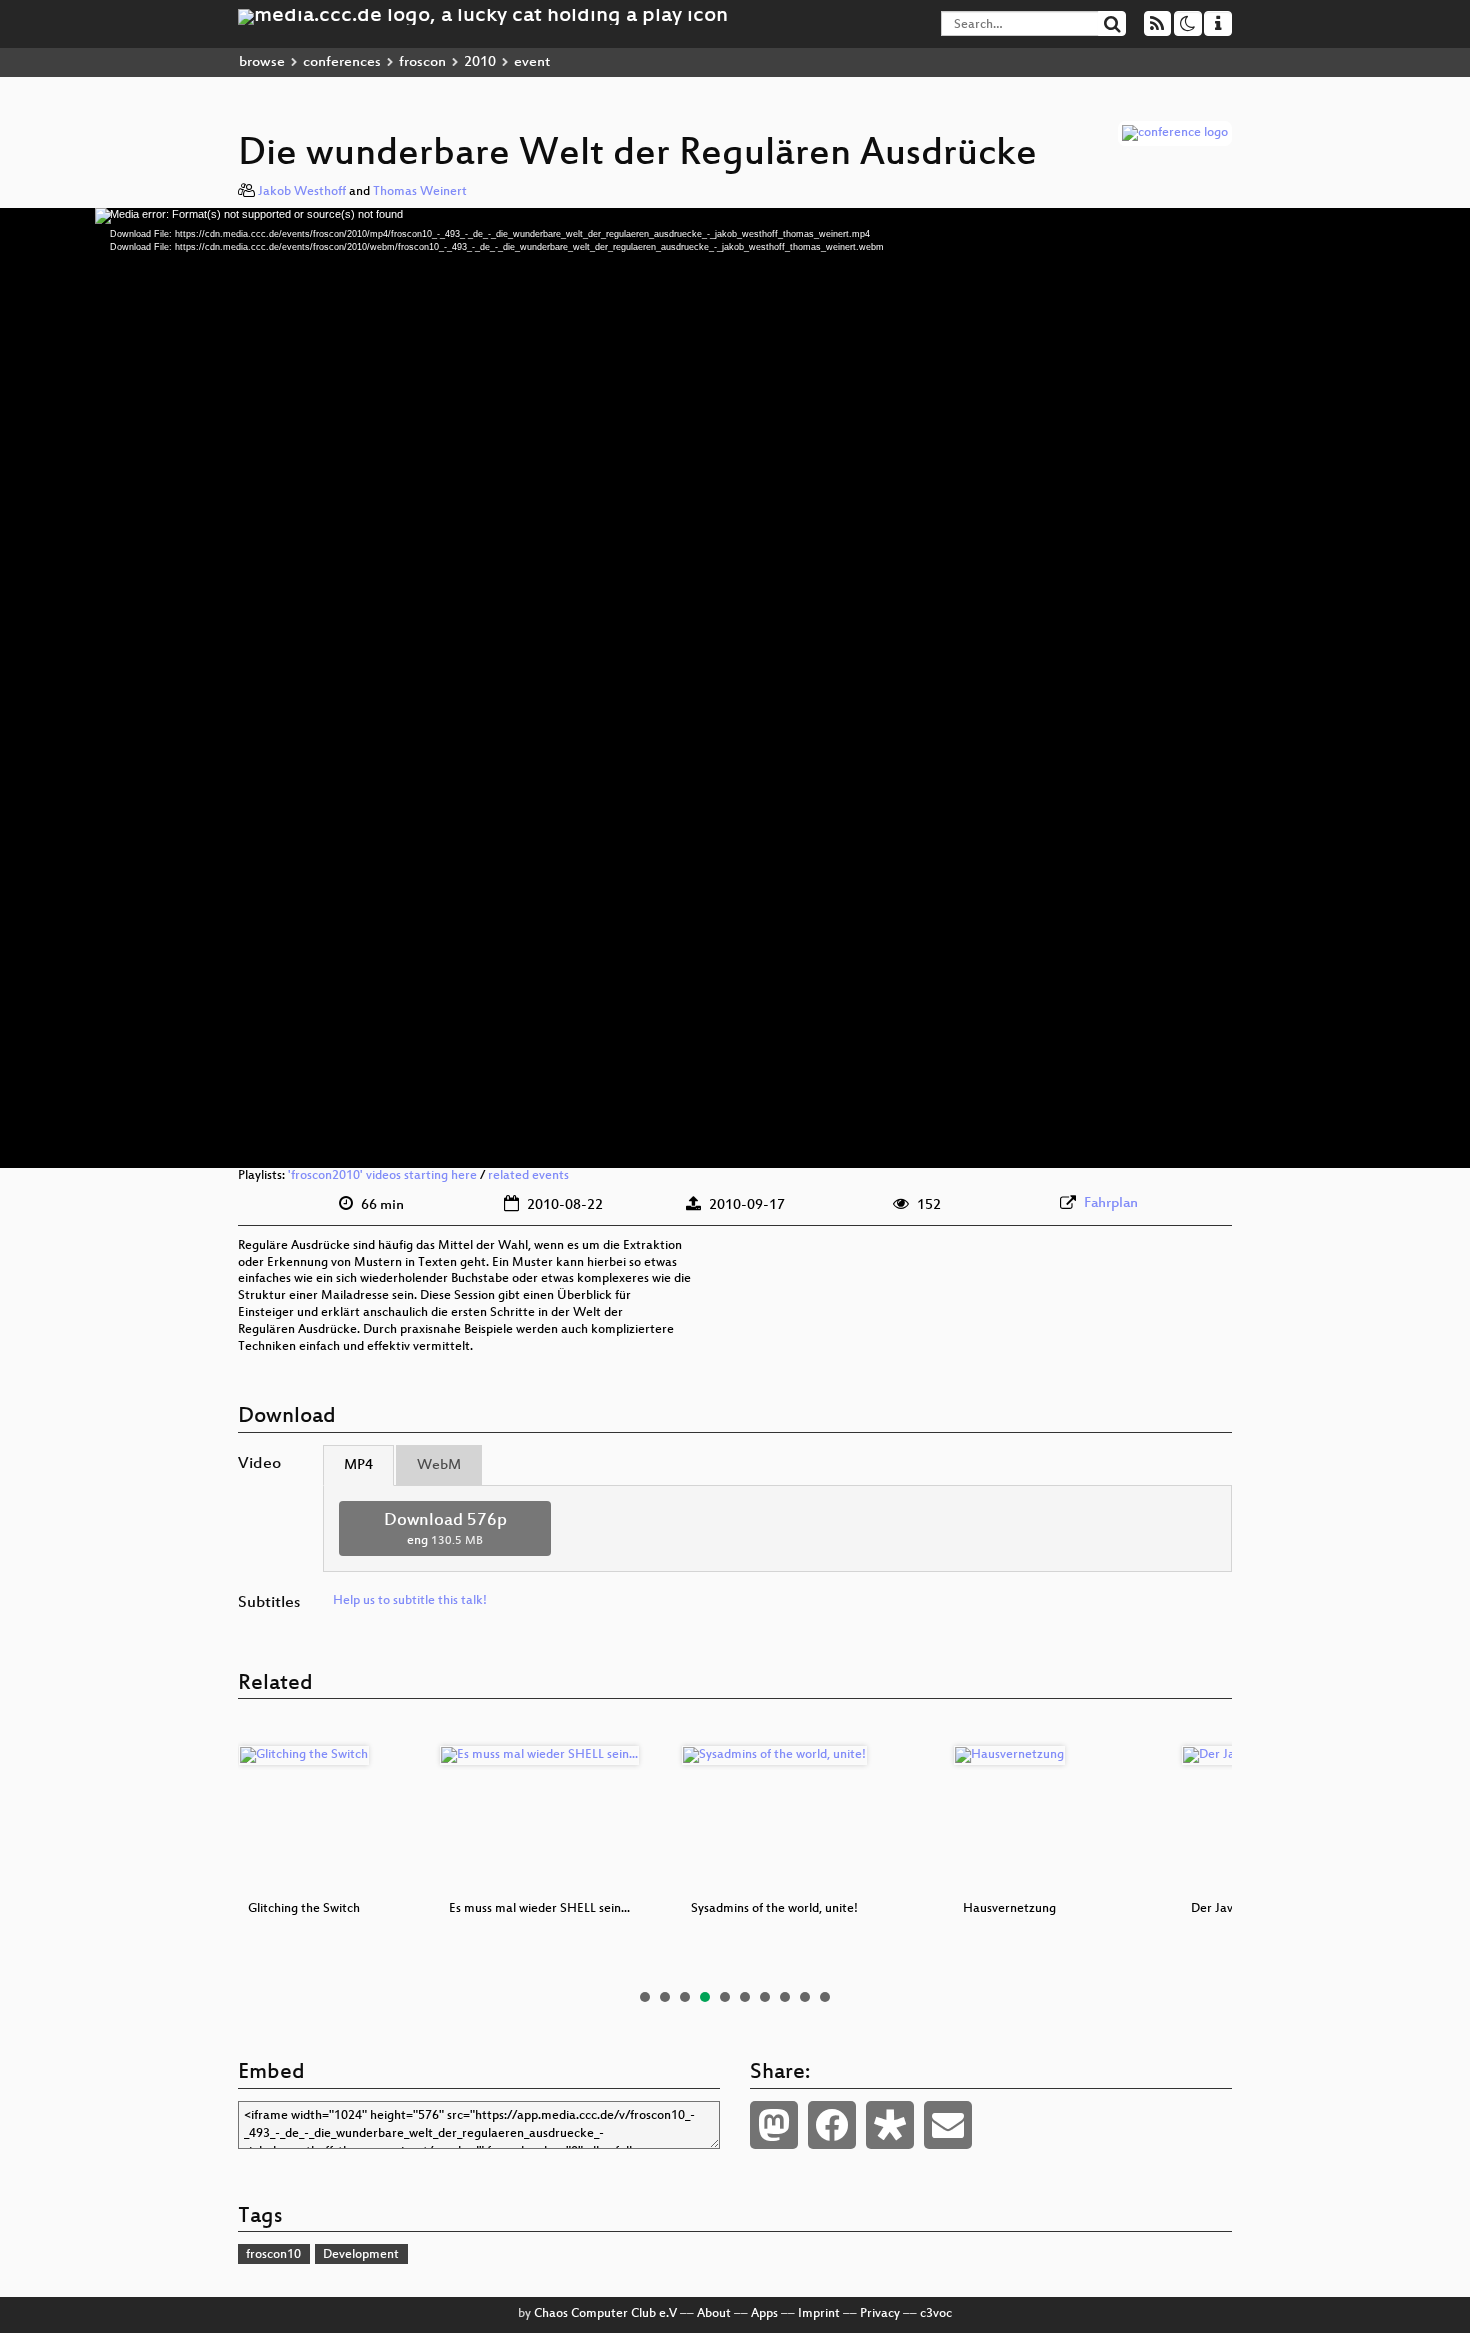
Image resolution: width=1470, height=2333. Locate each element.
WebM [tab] (439, 1465)
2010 (480, 62)
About (714, 2314)
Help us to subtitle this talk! (410, 1601)
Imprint (819, 2314)
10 (825, 1997)
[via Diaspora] (890, 2125)
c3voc (936, 2314)
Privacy (880, 2314)
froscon (422, 62)
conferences (342, 62)
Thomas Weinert (420, 192)
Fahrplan (1111, 1203)
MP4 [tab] (358, 1465)
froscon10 (273, 2255)
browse (262, 62)
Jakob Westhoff (302, 192)
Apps (764, 2314)
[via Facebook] (832, 2125)
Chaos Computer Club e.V (605, 2314)
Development (361, 2255)
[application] (735, 688)
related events (528, 1176)
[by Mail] (948, 2125)
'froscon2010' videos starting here (382, 1176)
